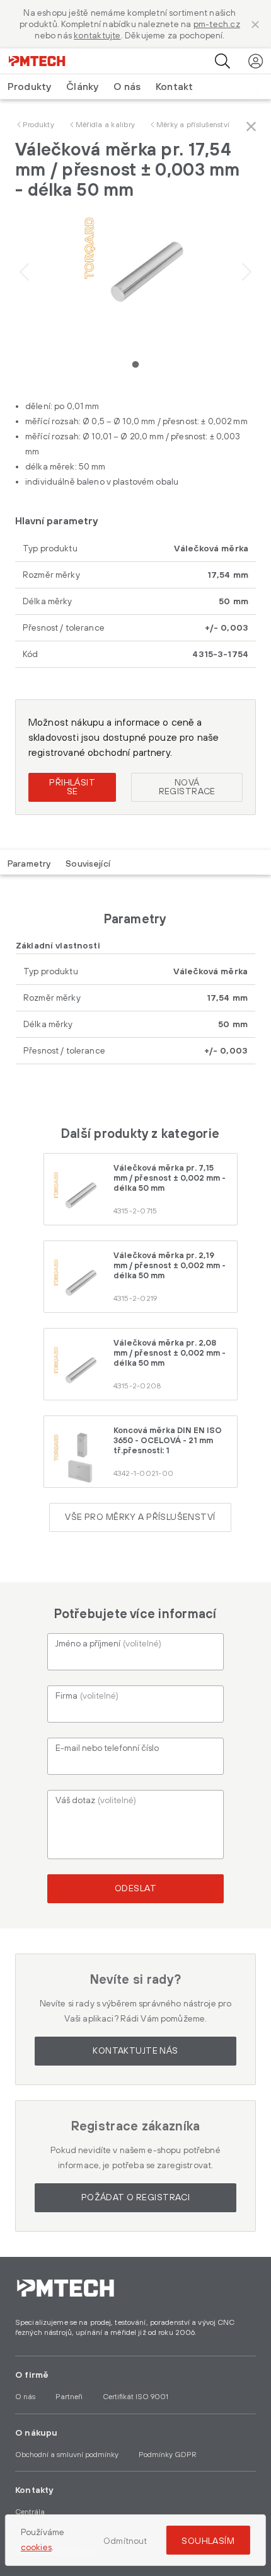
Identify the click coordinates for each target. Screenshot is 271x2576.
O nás (127, 87)
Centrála (30, 2512)
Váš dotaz (96, 1801)
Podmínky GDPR (168, 2455)
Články (82, 87)
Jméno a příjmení (108, 1644)
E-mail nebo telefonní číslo (107, 1748)
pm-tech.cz (217, 25)
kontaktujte (97, 36)
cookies (36, 2548)
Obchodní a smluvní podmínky (67, 2455)
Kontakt (174, 87)
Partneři (69, 2397)
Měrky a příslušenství (193, 125)
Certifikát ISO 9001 (135, 2397)
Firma (87, 1696)
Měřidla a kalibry (105, 125)
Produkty (38, 125)
